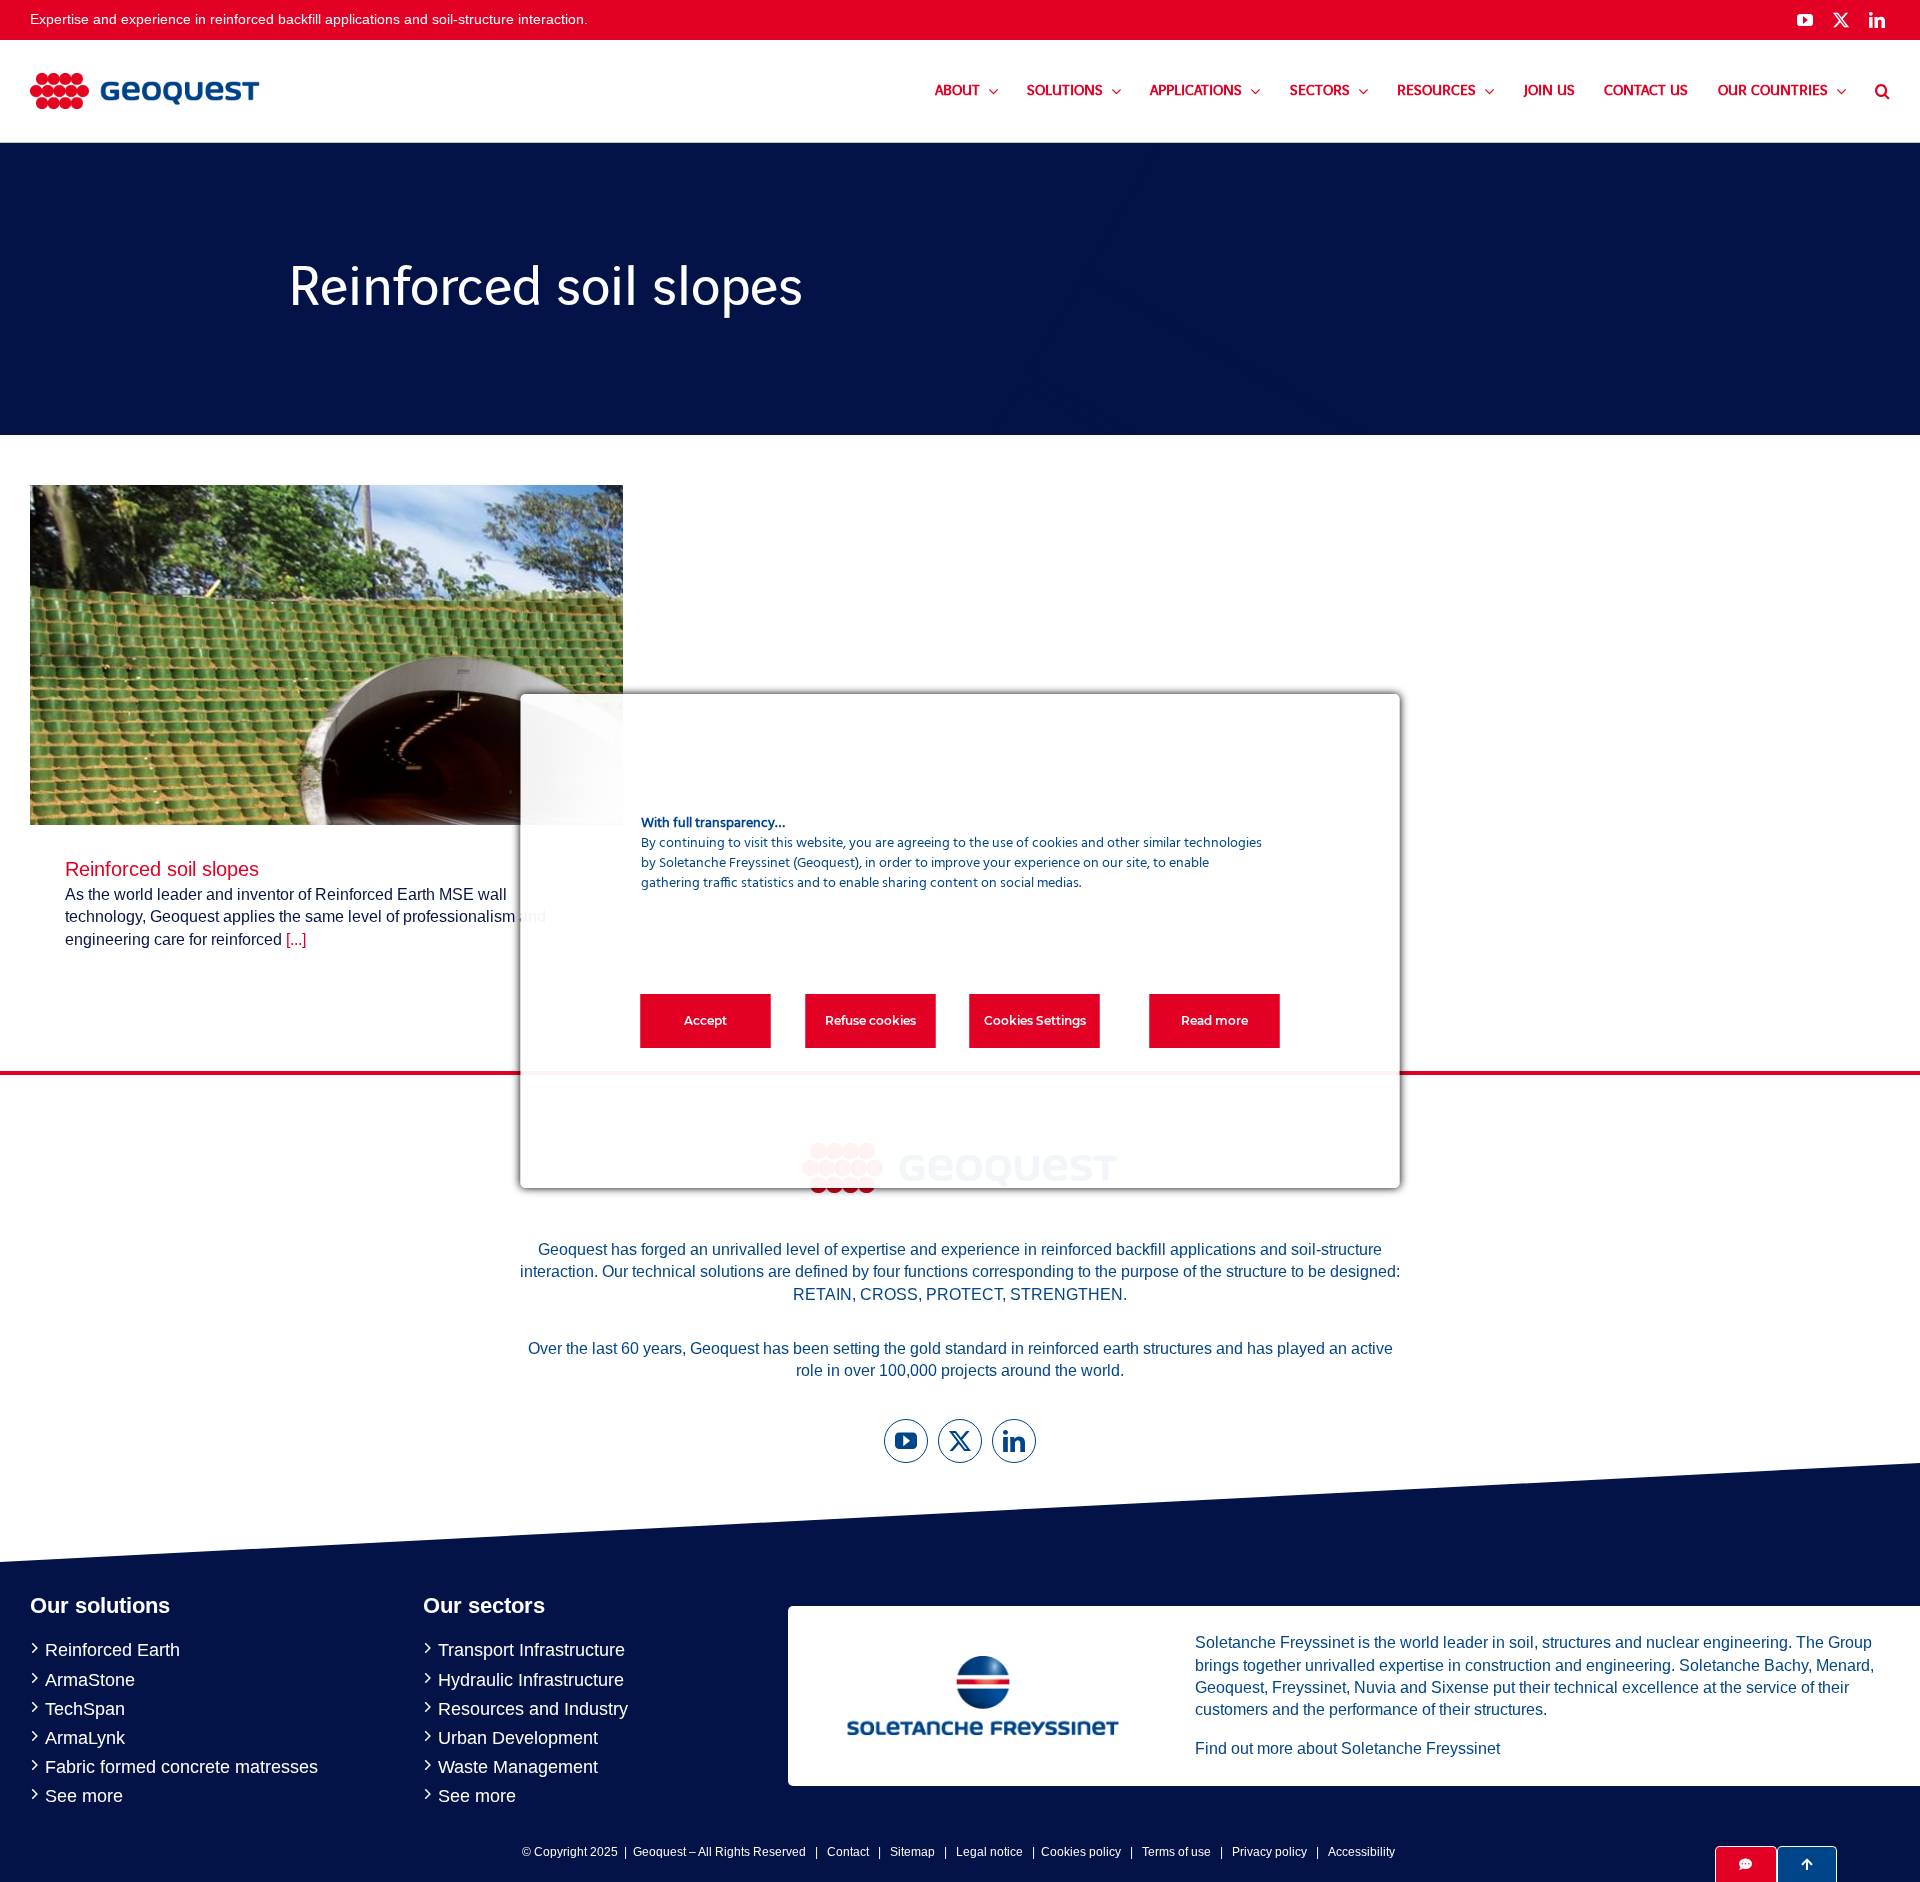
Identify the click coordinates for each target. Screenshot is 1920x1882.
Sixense (1460, 1687)
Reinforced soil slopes (162, 869)
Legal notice (989, 1852)
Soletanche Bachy (1743, 1665)
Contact (848, 1852)
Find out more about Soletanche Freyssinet (1347, 1748)
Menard (1843, 1665)
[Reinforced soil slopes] (326, 495)
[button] (1882, 91)
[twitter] (1841, 20)
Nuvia (1375, 1687)
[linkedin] (1877, 20)
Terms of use (1176, 1852)
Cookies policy (1081, 1852)
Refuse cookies (870, 1020)
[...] (296, 939)
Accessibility (1361, 1852)
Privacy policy (1269, 1852)
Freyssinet (1309, 1687)
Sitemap (912, 1852)
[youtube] (1805, 20)
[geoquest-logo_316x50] (145, 80)
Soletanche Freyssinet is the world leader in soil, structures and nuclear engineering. (1493, 1642)
